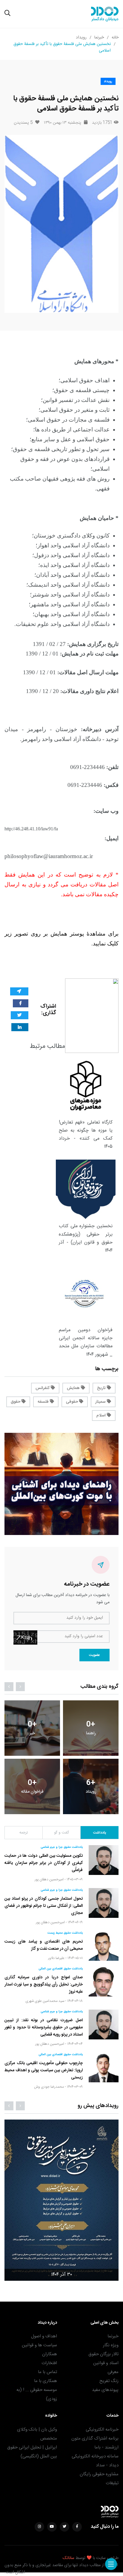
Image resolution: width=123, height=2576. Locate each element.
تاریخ (102, 1388)
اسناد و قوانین (106, 2363)
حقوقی (73, 1402)
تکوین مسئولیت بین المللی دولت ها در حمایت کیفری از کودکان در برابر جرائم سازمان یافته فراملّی (44, 1863)
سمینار (101, 1402)
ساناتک (69, 2558)
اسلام (102, 1416)
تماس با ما (47, 2372)
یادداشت (100, 1833)
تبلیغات (112, 2483)
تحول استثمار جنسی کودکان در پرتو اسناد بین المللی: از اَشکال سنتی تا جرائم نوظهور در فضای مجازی (44, 1906)
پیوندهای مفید (105, 2390)
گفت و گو (61, 1833)
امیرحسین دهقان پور (49, 1879)
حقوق (16, 1402)
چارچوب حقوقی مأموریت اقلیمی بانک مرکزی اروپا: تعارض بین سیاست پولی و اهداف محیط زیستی (44, 2070)
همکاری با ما (46, 2381)
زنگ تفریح (109, 2381)
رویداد (81, 38)
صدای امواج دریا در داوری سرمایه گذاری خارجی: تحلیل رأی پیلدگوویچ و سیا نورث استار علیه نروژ (44, 1985)
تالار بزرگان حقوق (103, 2354)
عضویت (94, 1655)
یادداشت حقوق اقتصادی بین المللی (61, 1969)
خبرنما (99, 38)
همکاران (50, 2354)
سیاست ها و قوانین (39, 2345)
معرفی (113, 2372)
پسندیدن (23, 123)
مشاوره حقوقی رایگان (99, 2474)
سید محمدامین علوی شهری (45, 2001)
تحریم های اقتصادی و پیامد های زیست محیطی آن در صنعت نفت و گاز (44, 1945)
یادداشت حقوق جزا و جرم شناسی (62, 1847)
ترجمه (24, 1833)
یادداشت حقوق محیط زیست (65, 1933)
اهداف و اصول (44, 2336)
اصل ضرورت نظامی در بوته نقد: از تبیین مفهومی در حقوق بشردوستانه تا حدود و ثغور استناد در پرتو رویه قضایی (44, 2027)
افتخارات (49, 2363)
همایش (74, 1388)
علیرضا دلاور (56, 1958)
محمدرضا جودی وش (49, 2087)
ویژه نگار (111, 2345)
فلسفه (44, 1402)
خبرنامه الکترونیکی (102, 2430)
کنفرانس (43, 1388)
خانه (115, 38)
